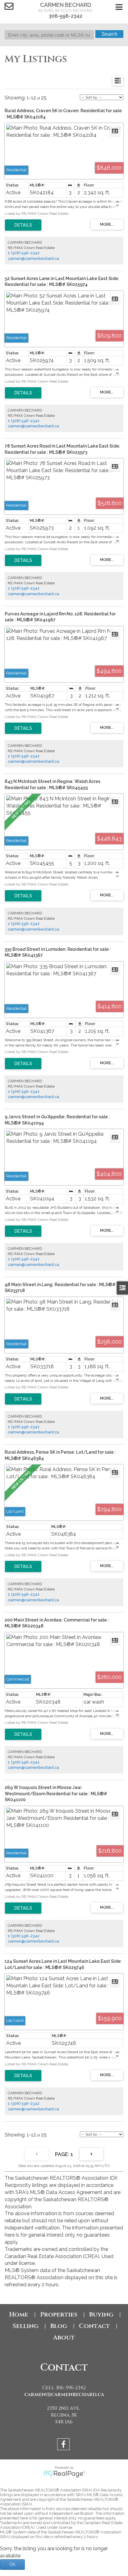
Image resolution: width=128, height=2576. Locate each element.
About (64, 2337)
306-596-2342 (66, 16)
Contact (94, 2326)
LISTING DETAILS (23, 225)
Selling (25, 2326)
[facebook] (64, 2445)
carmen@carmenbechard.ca (33, 259)
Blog (59, 2326)
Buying (101, 2314)
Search (110, 34)
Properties (59, 2314)
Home (19, 2314)
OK (12, 2564)
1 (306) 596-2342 (24, 253)
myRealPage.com (64, 2474)
